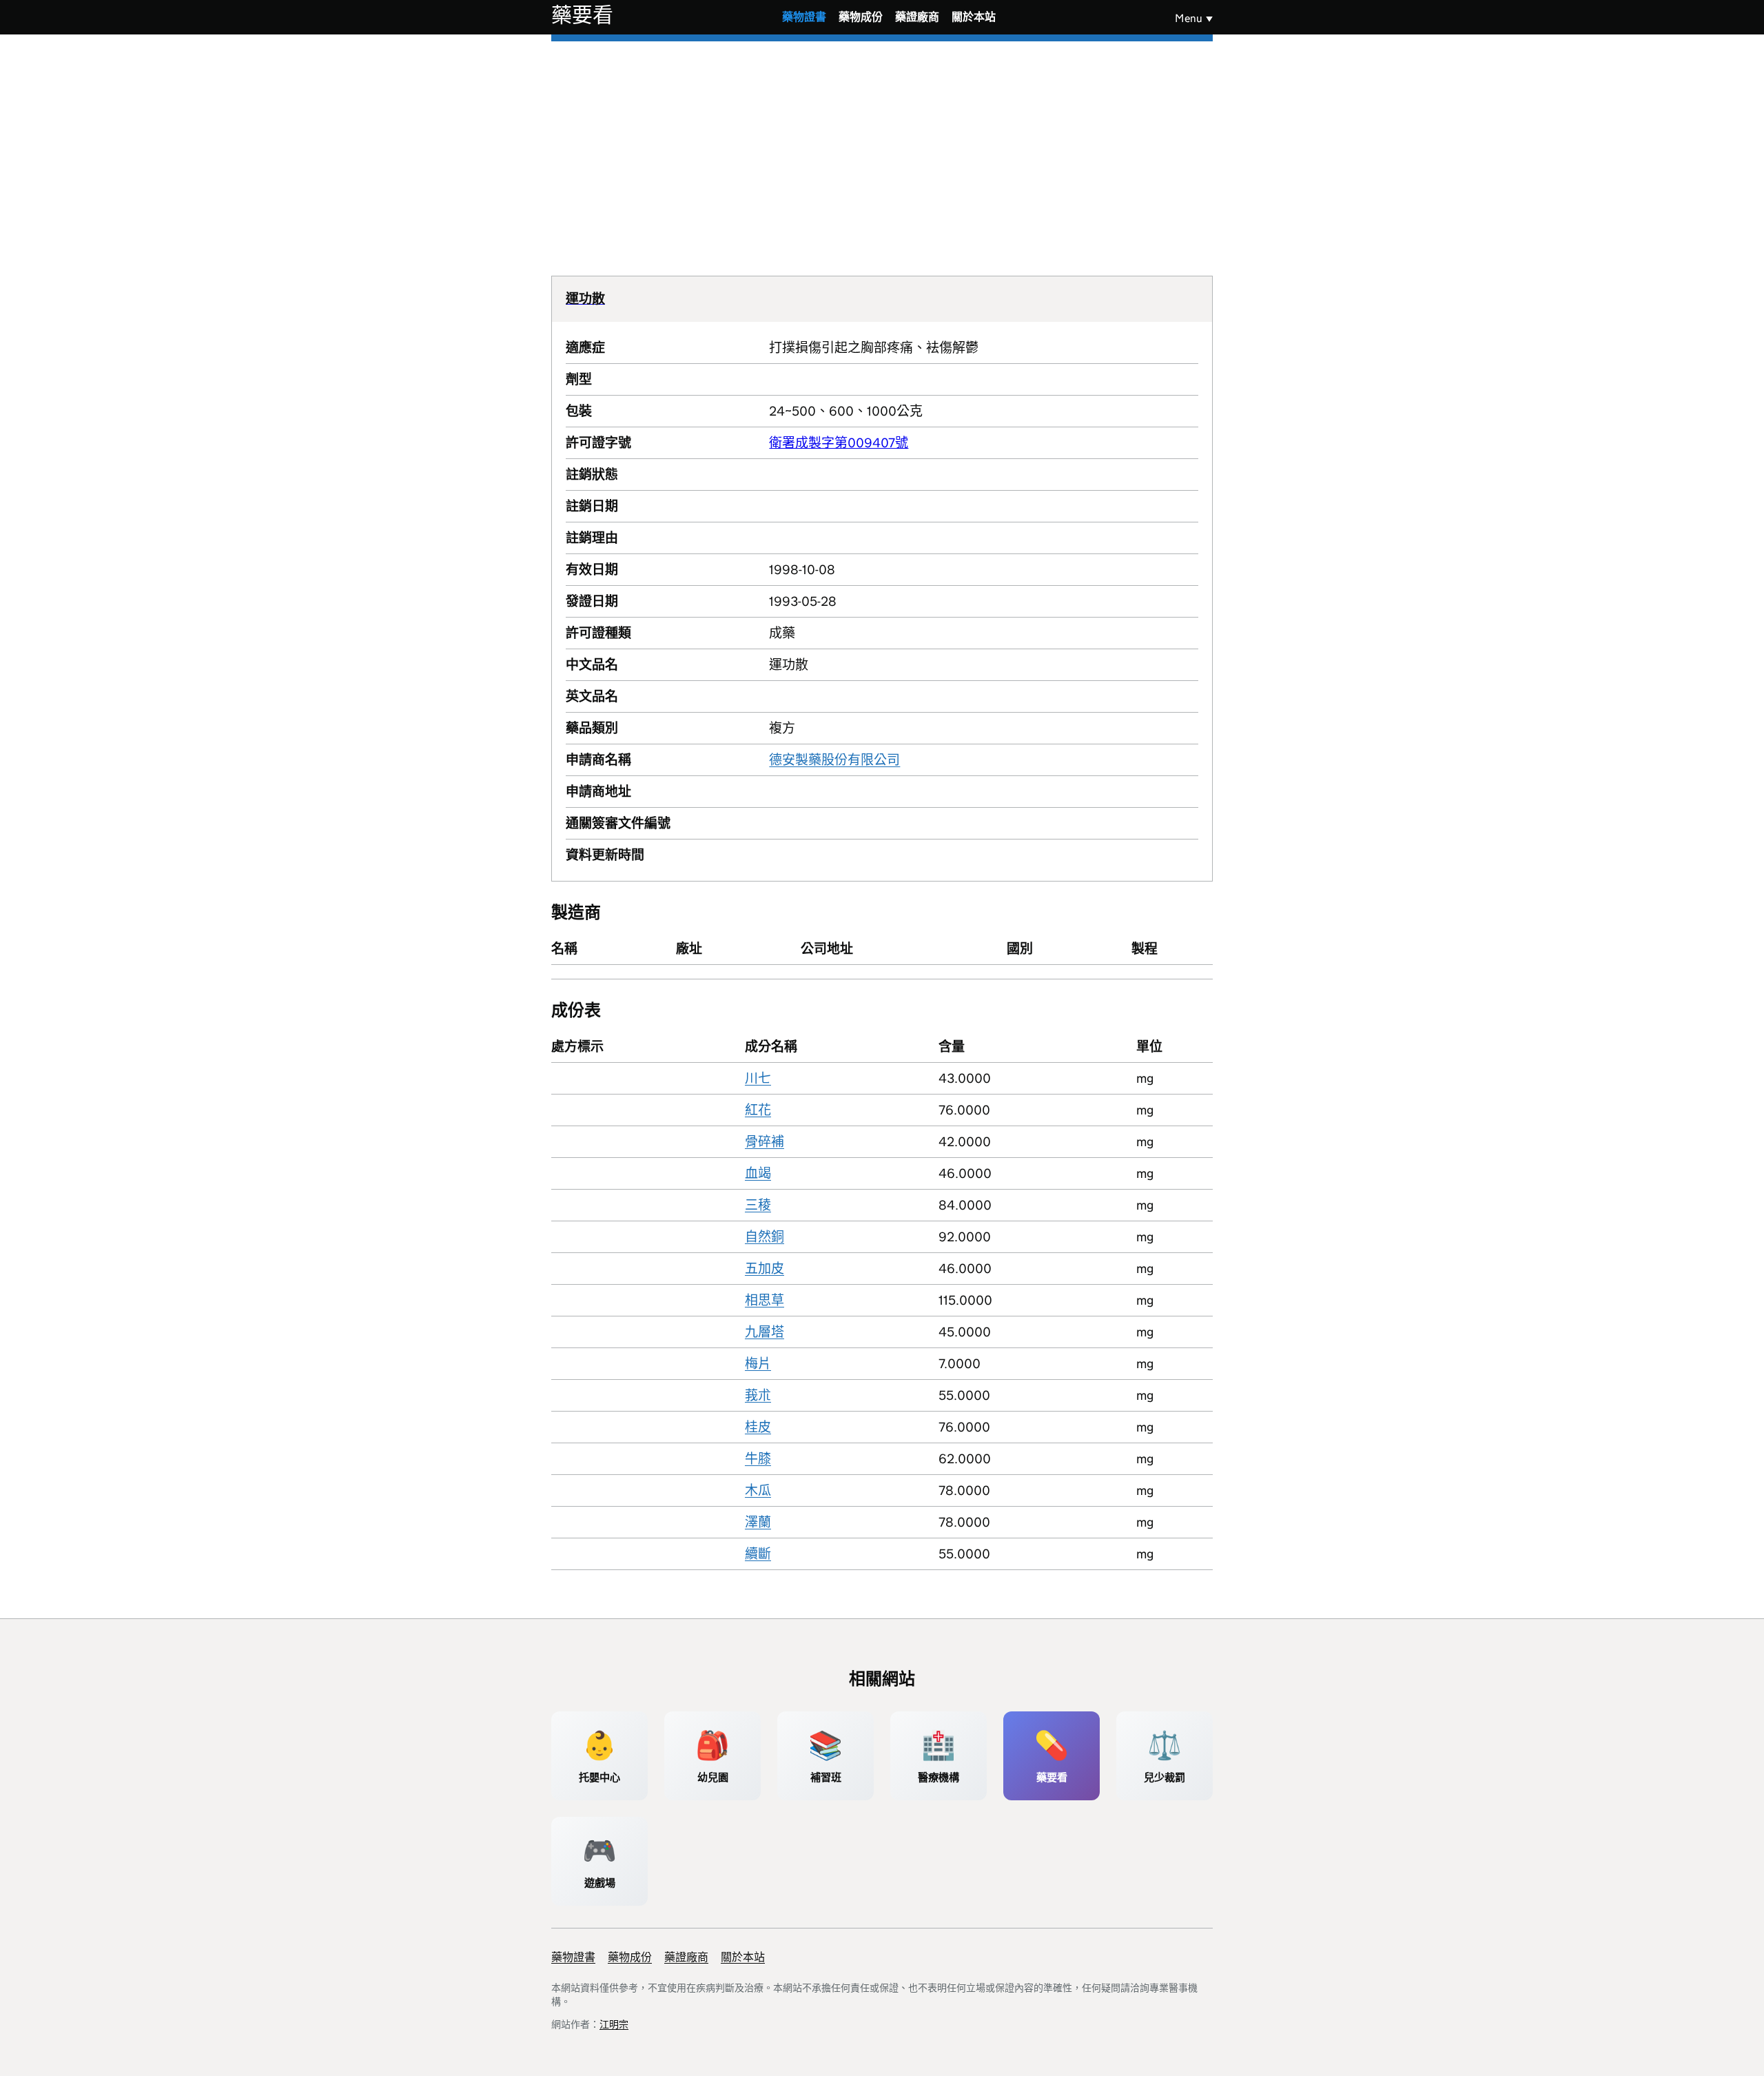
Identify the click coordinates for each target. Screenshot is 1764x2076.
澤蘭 (758, 1522)
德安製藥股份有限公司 (834, 760)
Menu (1189, 18)
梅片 (758, 1364)
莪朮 (758, 1395)
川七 (758, 1078)
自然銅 (765, 1237)
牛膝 (758, 1459)
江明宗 (614, 2024)
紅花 (758, 1110)
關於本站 (974, 17)
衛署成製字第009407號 (839, 443)
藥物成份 (861, 17)
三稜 (758, 1205)
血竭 (758, 1173)
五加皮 (765, 1269)
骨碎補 (765, 1142)
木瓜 (758, 1490)
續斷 (758, 1554)
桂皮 (758, 1427)
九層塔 (765, 1332)
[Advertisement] (882, 145)
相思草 (765, 1300)
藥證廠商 (917, 17)
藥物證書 (804, 17)
